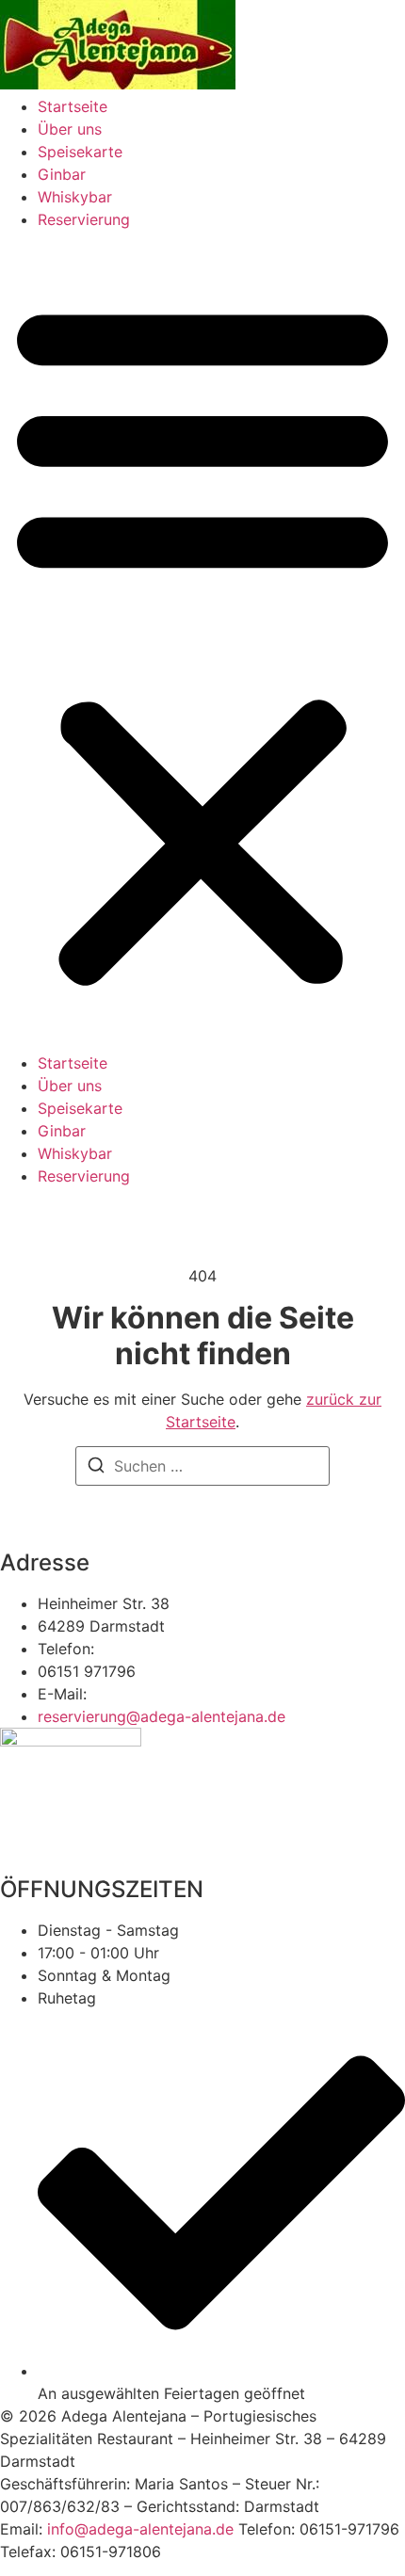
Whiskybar (75, 197)
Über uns (70, 129)
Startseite (73, 106)
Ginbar (62, 174)
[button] (202, 641)
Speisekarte (80, 152)
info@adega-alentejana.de (140, 2529)
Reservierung (84, 219)
